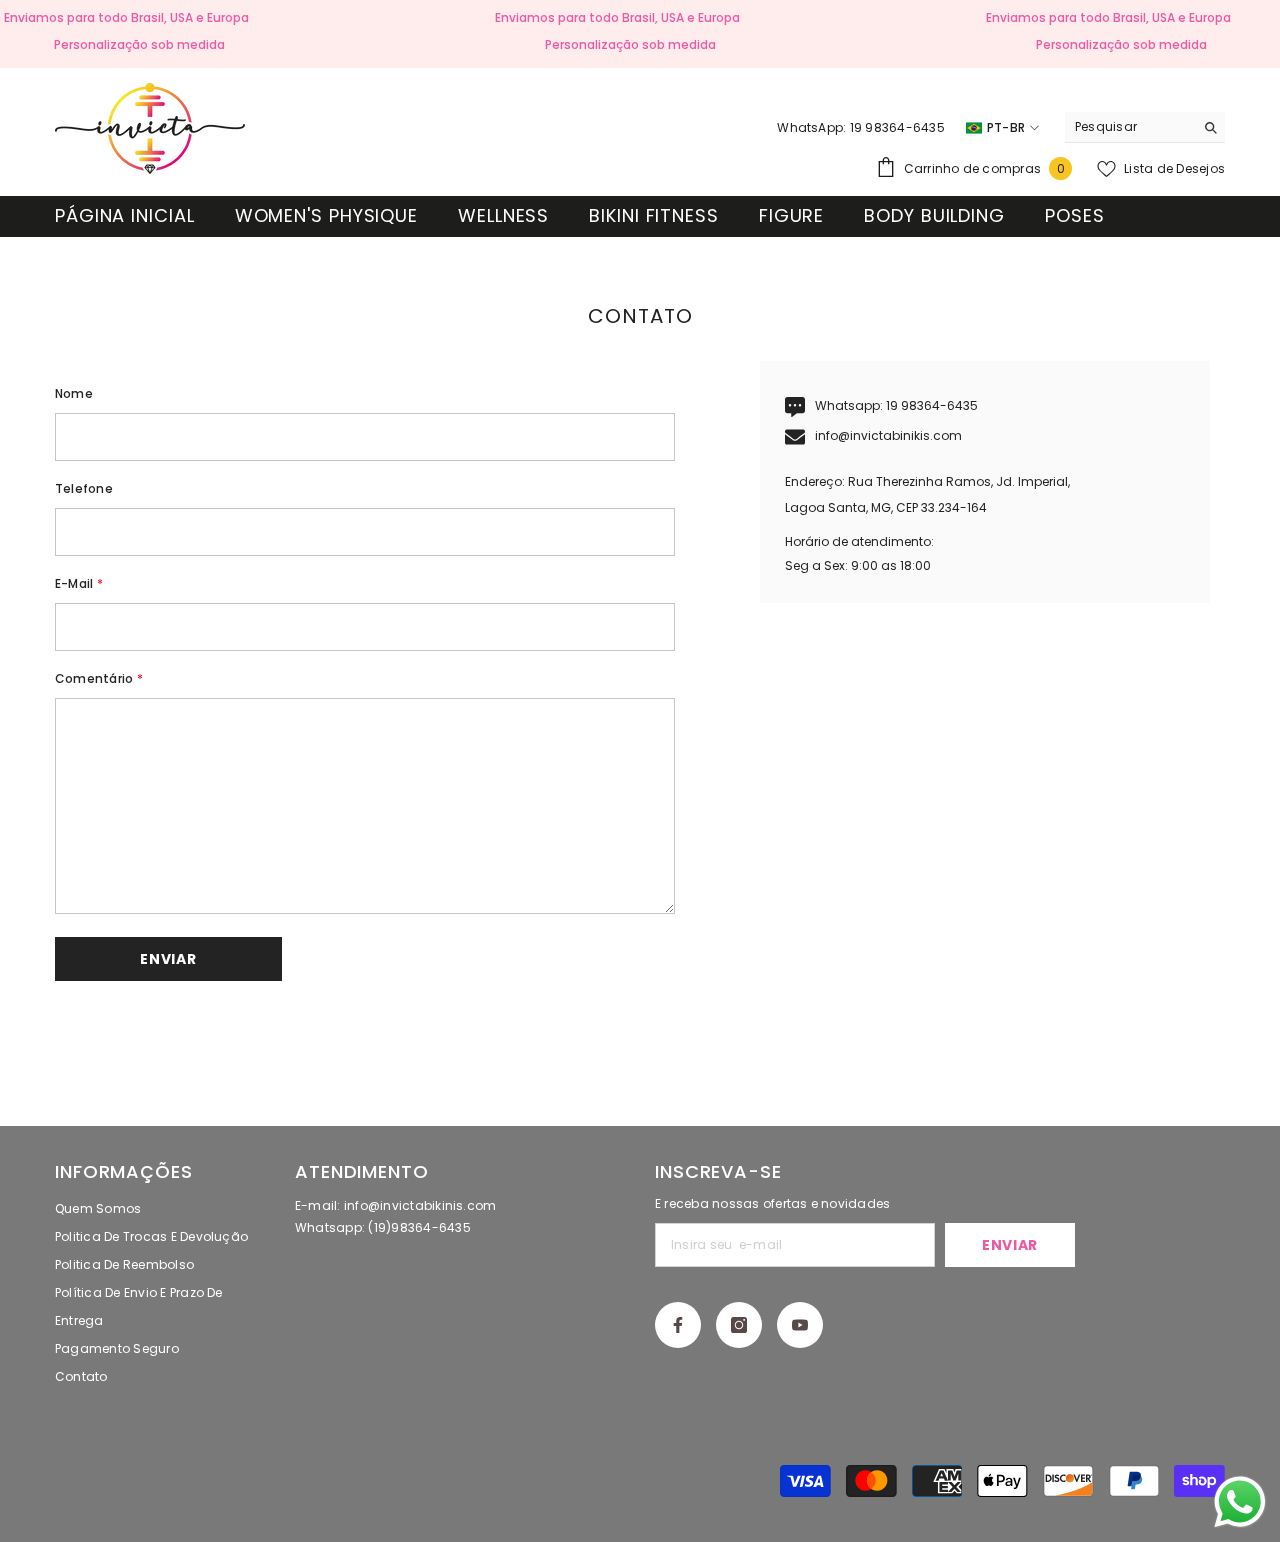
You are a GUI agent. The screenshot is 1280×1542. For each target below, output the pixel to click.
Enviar (1010, 1245)
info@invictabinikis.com (888, 435)
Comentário (99, 678)
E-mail (79, 583)
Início (601, 247)
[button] (168, 959)
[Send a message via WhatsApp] (1240, 1502)
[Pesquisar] (1145, 127)
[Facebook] (678, 1325)
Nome (74, 393)
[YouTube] (800, 1325)
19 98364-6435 (932, 405)
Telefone (84, 488)
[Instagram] (739, 1325)
